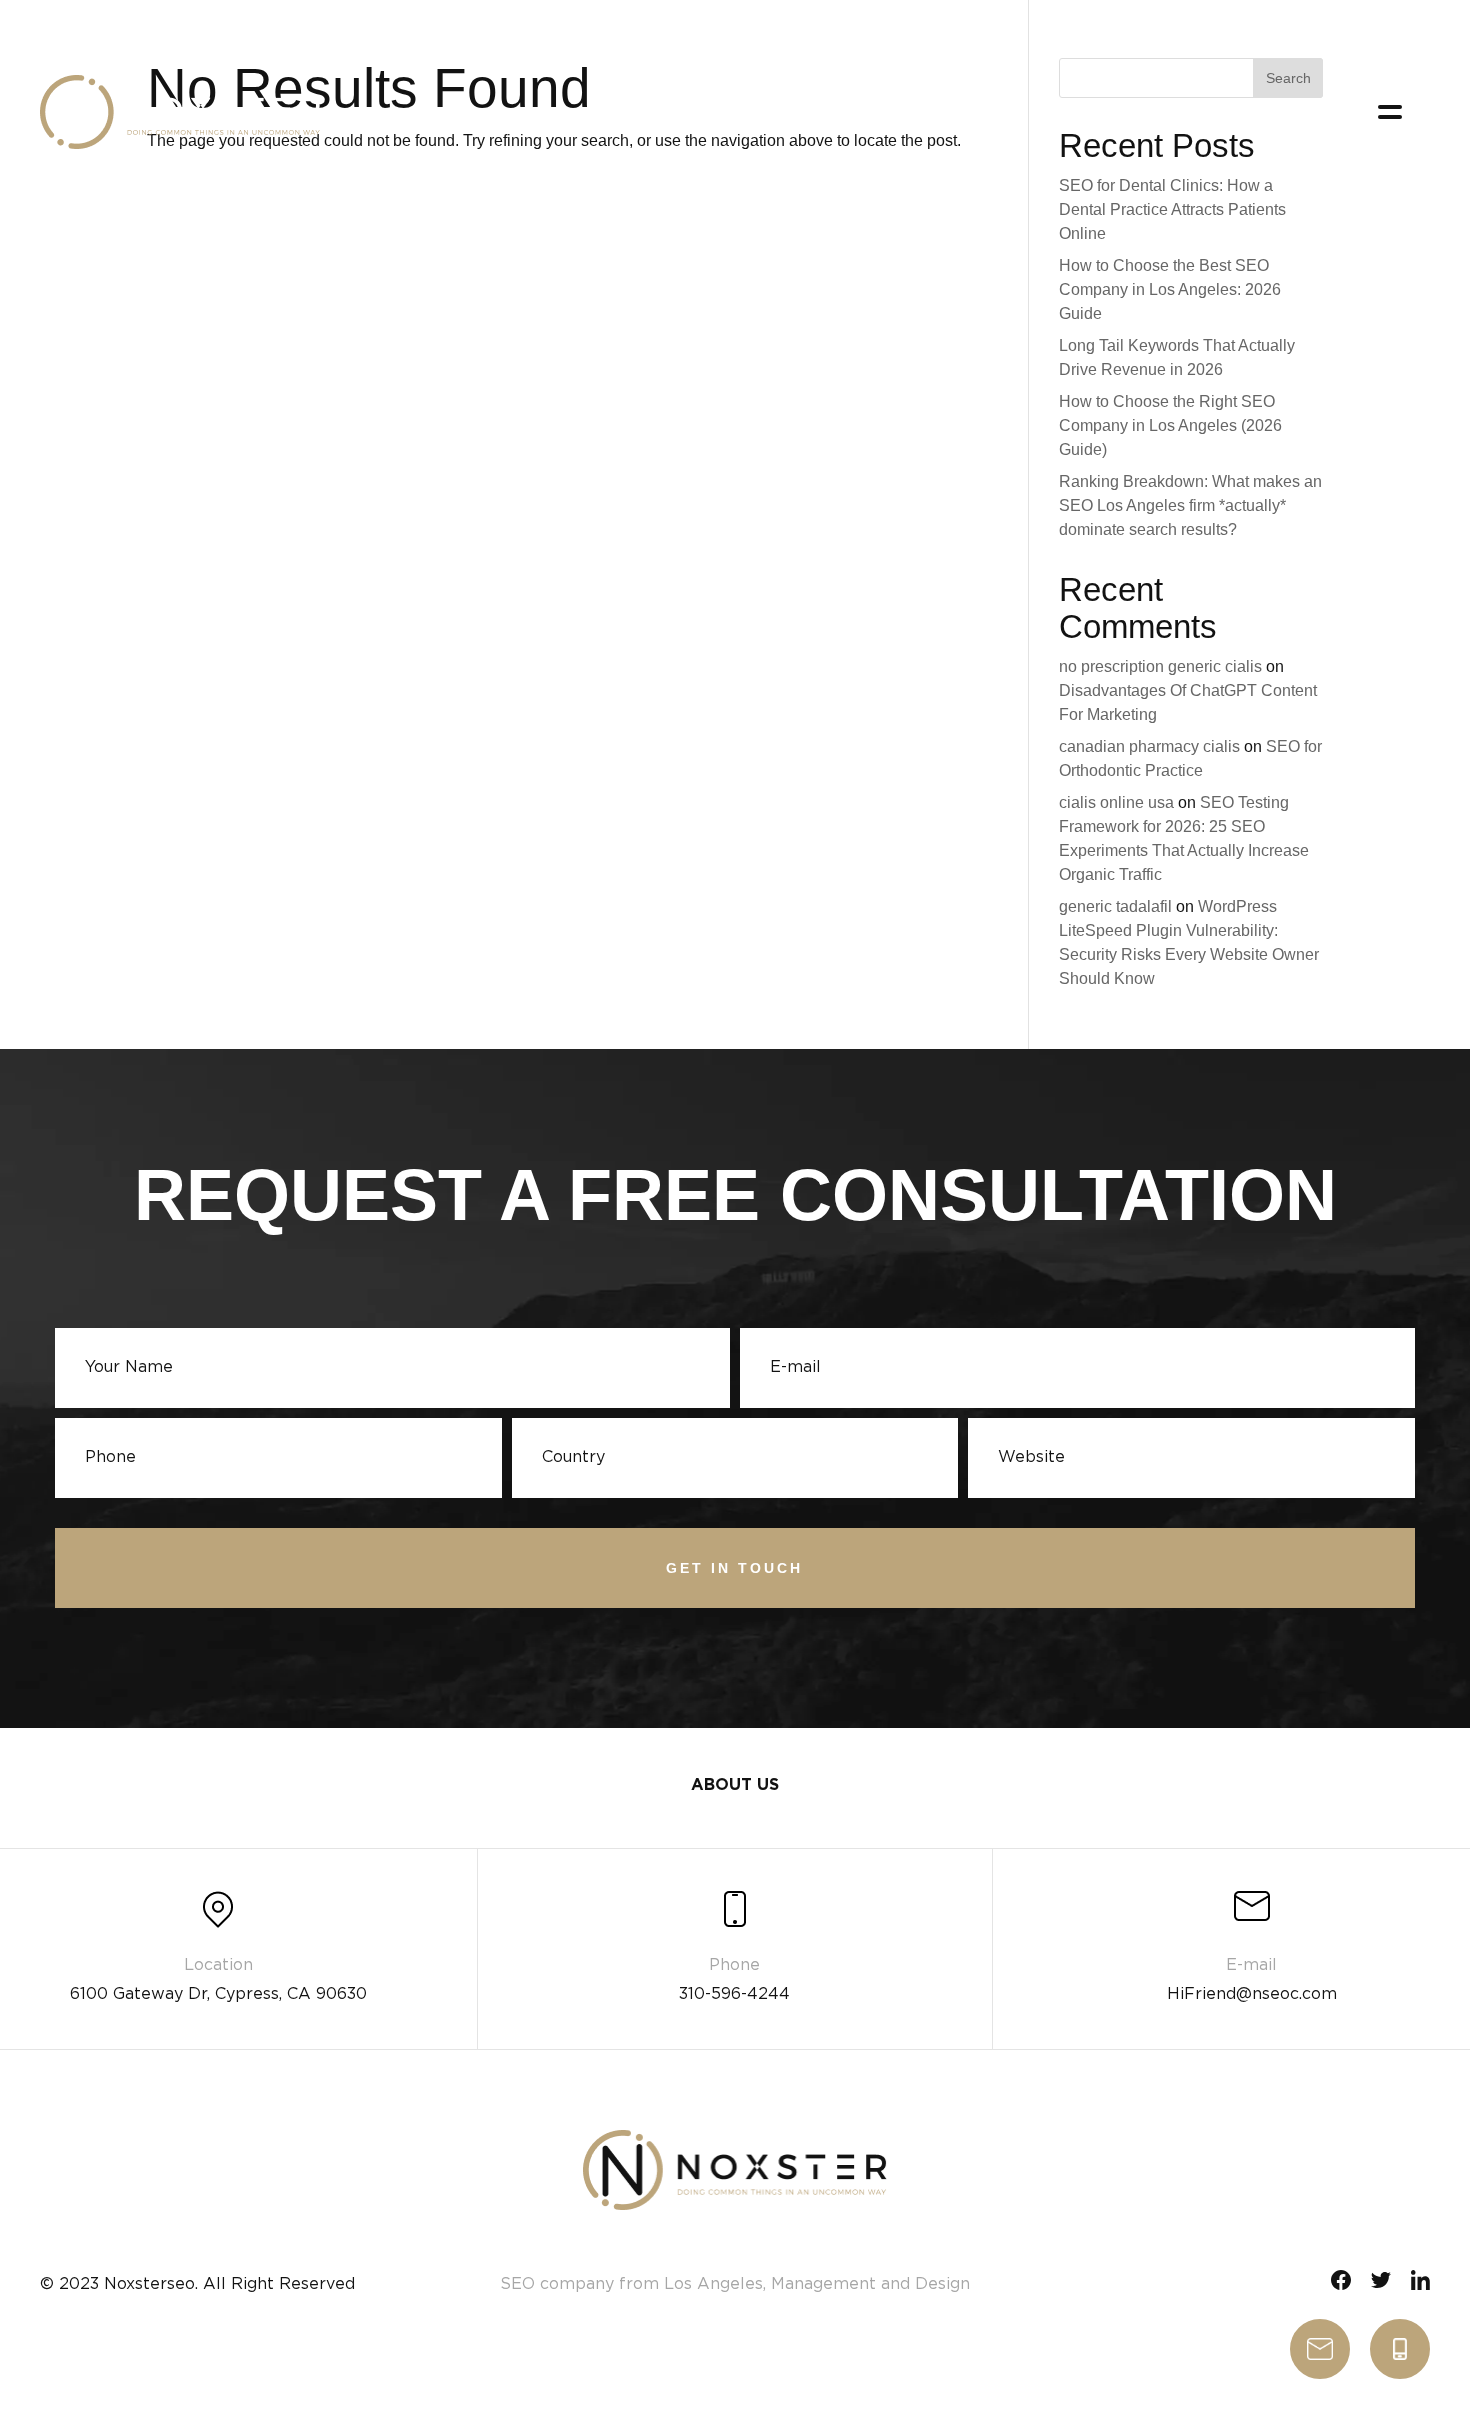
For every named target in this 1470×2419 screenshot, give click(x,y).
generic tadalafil (1115, 906)
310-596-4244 (1400, 2349)
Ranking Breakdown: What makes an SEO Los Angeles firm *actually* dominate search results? (1190, 505)
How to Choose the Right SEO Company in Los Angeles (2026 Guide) (1170, 425)
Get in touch (734, 1568)
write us (1320, 2349)
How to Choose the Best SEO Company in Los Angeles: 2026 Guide (1170, 289)
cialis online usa (1116, 802)
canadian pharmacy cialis (1149, 746)
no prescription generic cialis (1160, 666)
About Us (735, 1785)
